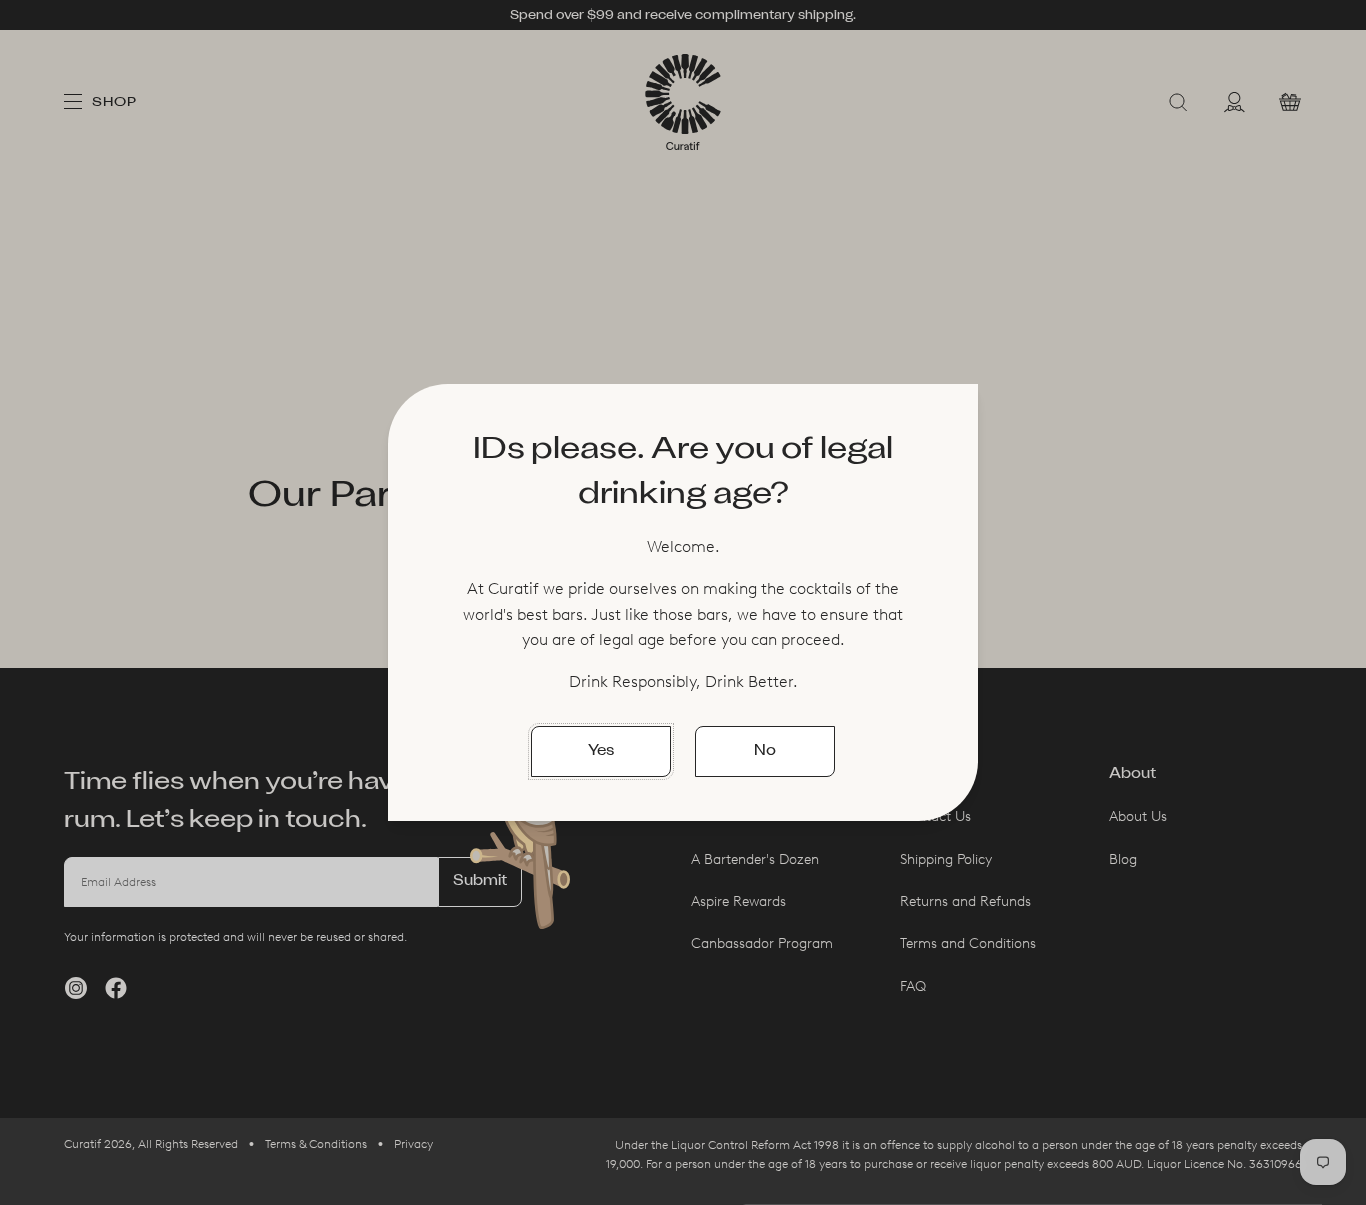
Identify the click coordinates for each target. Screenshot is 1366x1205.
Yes (601, 751)
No (765, 751)
